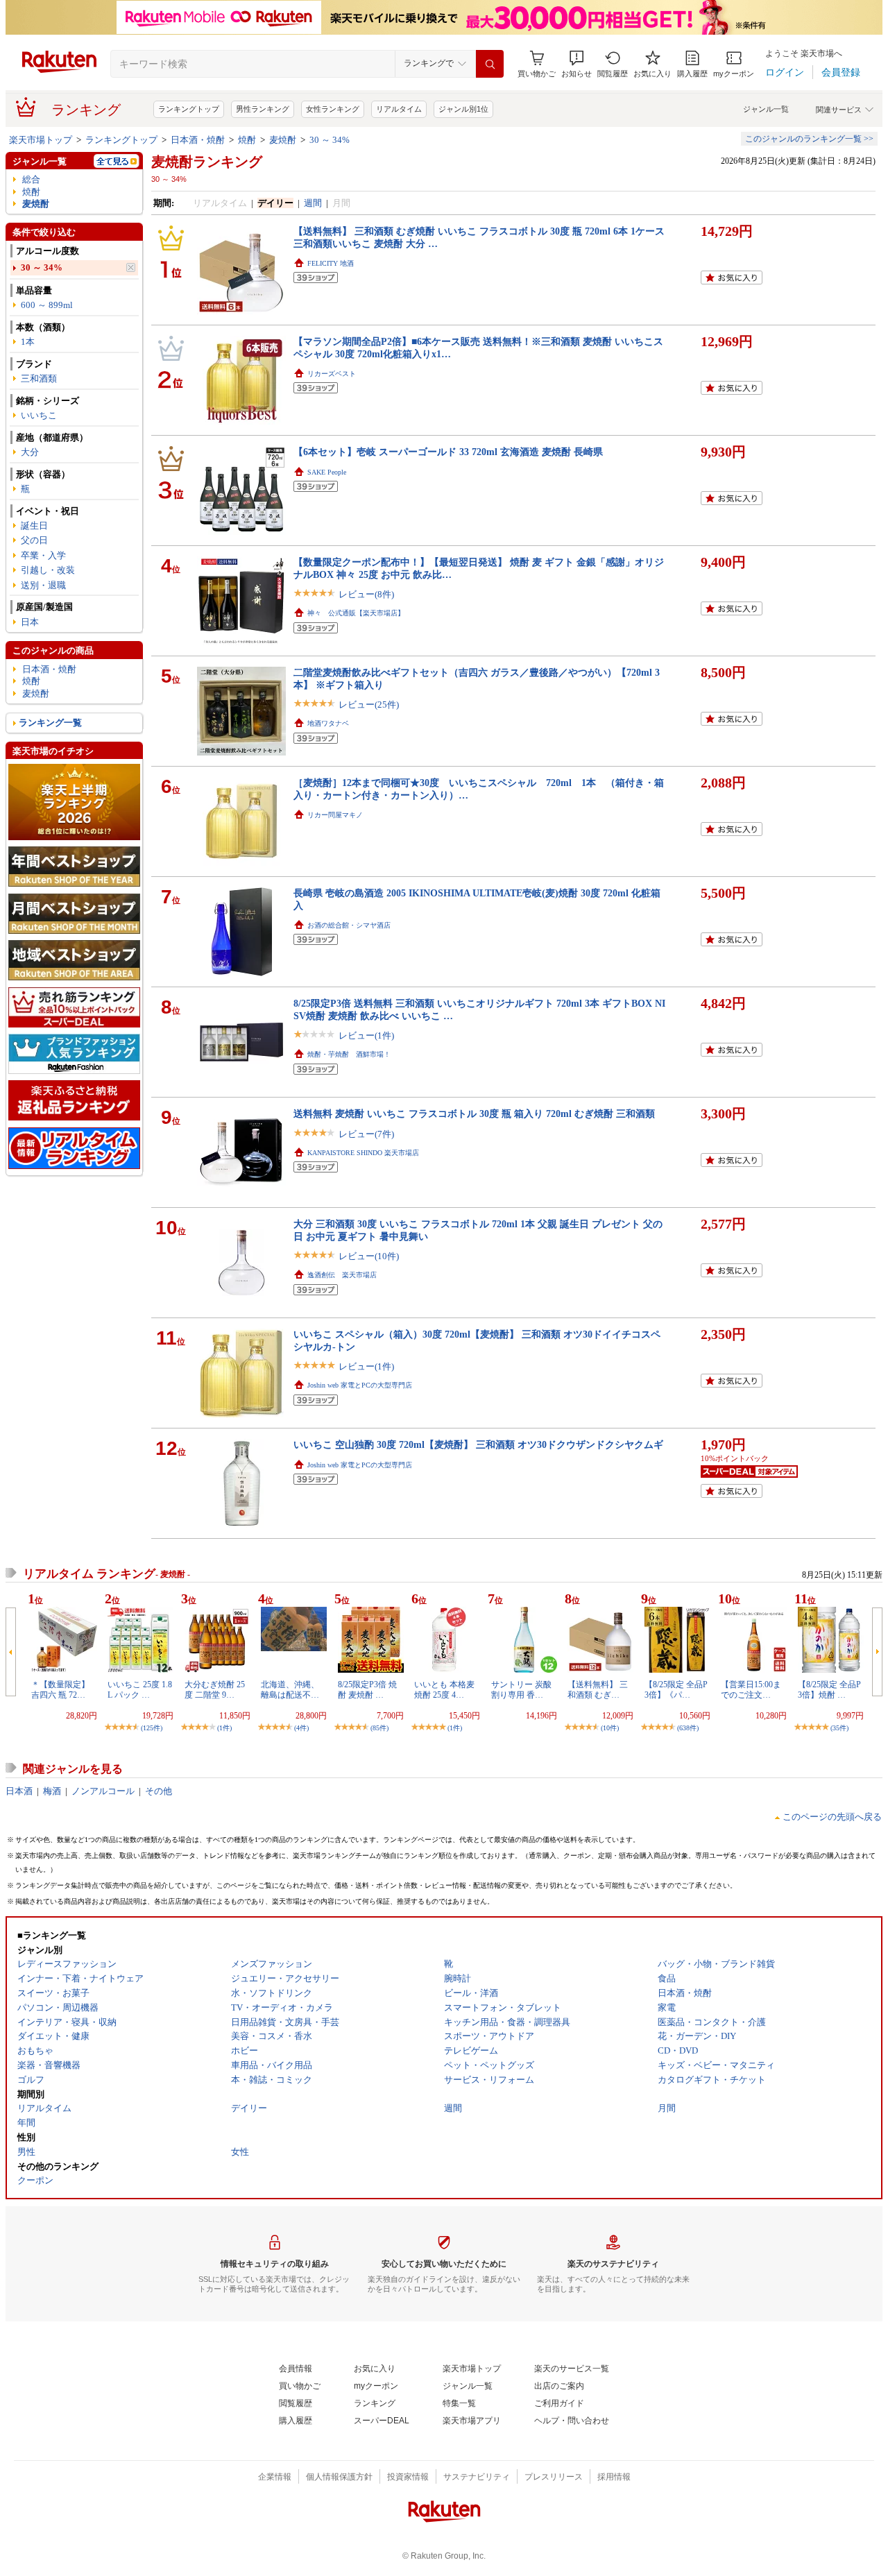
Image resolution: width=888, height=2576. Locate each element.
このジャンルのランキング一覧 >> (809, 139)
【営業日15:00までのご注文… (751, 1689)
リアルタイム (399, 109)
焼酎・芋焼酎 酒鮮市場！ (349, 1054)
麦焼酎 (283, 140)
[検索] (490, 64)
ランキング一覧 (50, 723)
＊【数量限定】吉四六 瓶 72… (60, 1689)
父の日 (34, 540)
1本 (28, 342)
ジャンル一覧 (766, 109)
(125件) (152, 1728)
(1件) (224, 1728)
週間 (313, 203)
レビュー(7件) (366, 1134)
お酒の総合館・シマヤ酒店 (349, 925)
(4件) (301, 1728)
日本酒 (19, 1791)
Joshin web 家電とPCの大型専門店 (360, 1385)
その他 (159, 1791)
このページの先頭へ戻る (832, 1817)
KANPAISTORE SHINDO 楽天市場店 (363, 1153)
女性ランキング (333, 109)
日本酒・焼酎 (198, 140)
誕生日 (34, 526)
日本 (30, 622)
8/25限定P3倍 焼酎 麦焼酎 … (367, 1689)
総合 (31, 179)
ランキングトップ (189, 109)
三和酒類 (39, 378)
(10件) (610, 1728)
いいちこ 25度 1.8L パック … (140, 1689)
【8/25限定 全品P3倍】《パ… (676, 1689)
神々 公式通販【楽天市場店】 (356, 613)
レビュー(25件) (369, 705)
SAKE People (327, 472)
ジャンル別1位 (463, 109)
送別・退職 (43, 585)
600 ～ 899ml (47, 305)
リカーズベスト (332, 374)
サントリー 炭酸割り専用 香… (521, 1689)
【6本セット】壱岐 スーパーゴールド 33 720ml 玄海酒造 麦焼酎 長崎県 (448, 452)
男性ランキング (263, 109)
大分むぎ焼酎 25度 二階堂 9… (215, 1689)
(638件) (688, 1728)
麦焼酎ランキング (207, 162)
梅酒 (52, 1791)
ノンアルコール (103, 1791)
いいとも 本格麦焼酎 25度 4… (444, 1689)
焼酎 (247, 140)
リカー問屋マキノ (335, 815)
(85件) (379, 1728)
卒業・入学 (43, 555)
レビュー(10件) (369, 1256)
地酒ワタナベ (328, 723)
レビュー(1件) (366, 1035)
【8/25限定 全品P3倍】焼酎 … (829, 1689)
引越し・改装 (48, 570)
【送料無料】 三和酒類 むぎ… (598, 1689)
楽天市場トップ (41, 140)
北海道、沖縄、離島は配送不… (290, 1689)
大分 (30, 452)
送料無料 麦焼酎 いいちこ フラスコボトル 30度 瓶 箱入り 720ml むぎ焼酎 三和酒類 (474, 1114)
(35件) (839, 1728)
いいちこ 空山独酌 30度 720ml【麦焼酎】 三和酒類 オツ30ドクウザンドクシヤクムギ (478, 1444)
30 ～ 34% (330, 140)
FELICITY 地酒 (331, 263)
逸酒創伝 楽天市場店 (342, 1275)
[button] (577, 64)
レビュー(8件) (366, 594)
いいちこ (39, 415)
